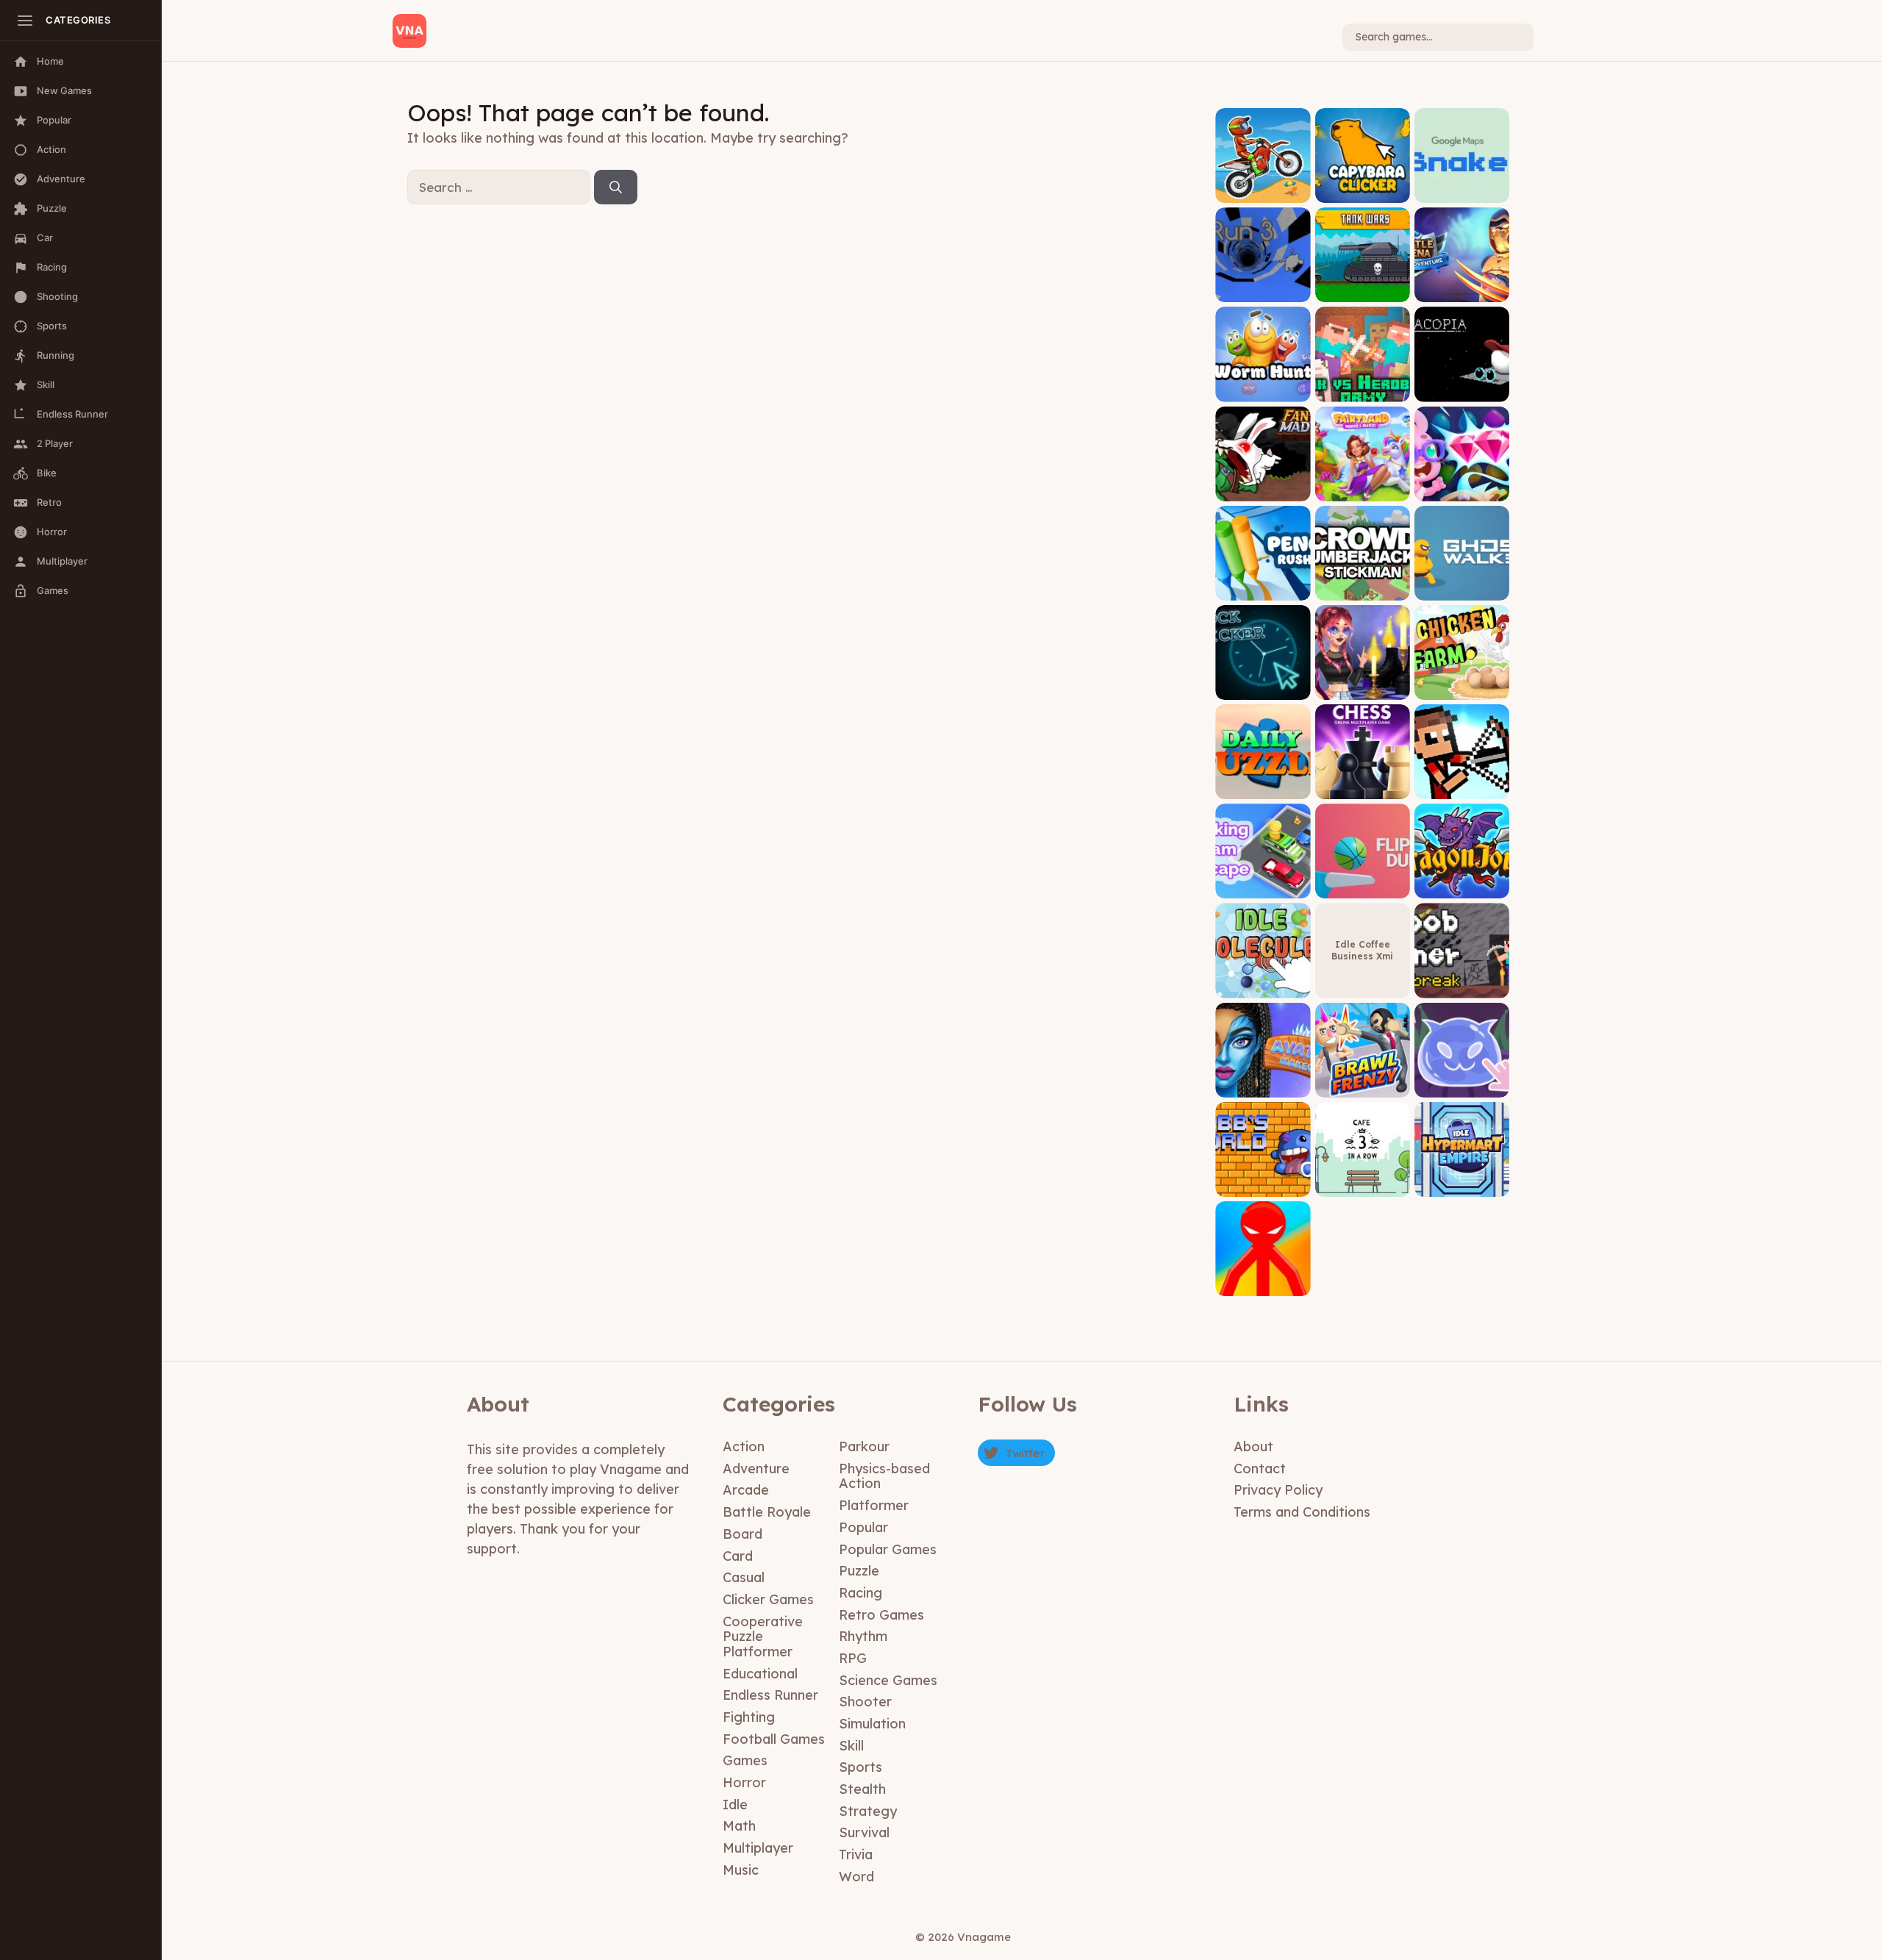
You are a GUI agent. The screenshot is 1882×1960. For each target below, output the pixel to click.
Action (744, 1446)
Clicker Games (768, 1599)
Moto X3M (1263, 192)
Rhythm (863, 1636)
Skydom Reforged (1461, 490)
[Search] (616, 187)
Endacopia (1462, 391)
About (1253, 1446)
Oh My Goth (1363, 688)
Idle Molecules (1263, 987)
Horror (744, 1782)
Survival (864, 1832)
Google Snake (1462, 192)
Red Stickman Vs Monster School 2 (1263, 1280)
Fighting (749, 1717)
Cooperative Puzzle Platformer (763, 1637)
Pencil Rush (1263, 589)
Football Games (774, 1739)
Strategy (868, 1811)
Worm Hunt (1263, 391)
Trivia (856, 1855)
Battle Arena (1461, 292)
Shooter (865, 1702)
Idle (735, 1805)
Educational (760, 1674)
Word (856, 1877)
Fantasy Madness (1263, 490)
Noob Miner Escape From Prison (1462, 977)
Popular (863, 1527)
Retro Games (881, 1615)
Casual (744, 1577)
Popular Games (888, 1549)
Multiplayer (758, 1848)
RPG (853, 1658)
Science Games (888, 1680)
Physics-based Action (884, 1476)
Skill (851, 1746)
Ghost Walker (1461, 589)
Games (745, 1760)
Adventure (756, 1469)
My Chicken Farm (1462, 688)
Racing (861, 1593)
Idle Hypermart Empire (1461, 1180)
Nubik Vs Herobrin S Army (1362, 386)
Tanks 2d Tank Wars (1362, 286)
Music (741, 1870)
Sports (861, 1767)
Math (739, 1826)
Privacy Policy (1278, 1490)
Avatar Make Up (1263, 1086)
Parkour (864, 1446)
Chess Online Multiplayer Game (1363, 783)
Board (743, 1534)
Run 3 (1263, 292)
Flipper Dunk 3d (1362, 888)
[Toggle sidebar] (25, 21)
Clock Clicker (1263, 688)
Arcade (746, 1490)
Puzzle (859, 1571)
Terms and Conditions (1302, 1512)
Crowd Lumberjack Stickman (1362, 584)
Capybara (1362, 192)
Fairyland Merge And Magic (1363, 485)
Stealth (862, 1789)
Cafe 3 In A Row (1363, 1185)
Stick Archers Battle (1462, 783)
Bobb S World (1263, 1185)
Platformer (874, 1505)
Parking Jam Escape (1263, 883)
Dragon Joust (1462, 888)
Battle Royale (767, 1512)
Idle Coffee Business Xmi (1362, 950)
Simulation (872, 1724)
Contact (1260, 1469)
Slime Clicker (1461, 1086)
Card (738, 1556)
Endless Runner (770, 1695)
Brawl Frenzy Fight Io (1363, 1081)
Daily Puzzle (1263, 788)
